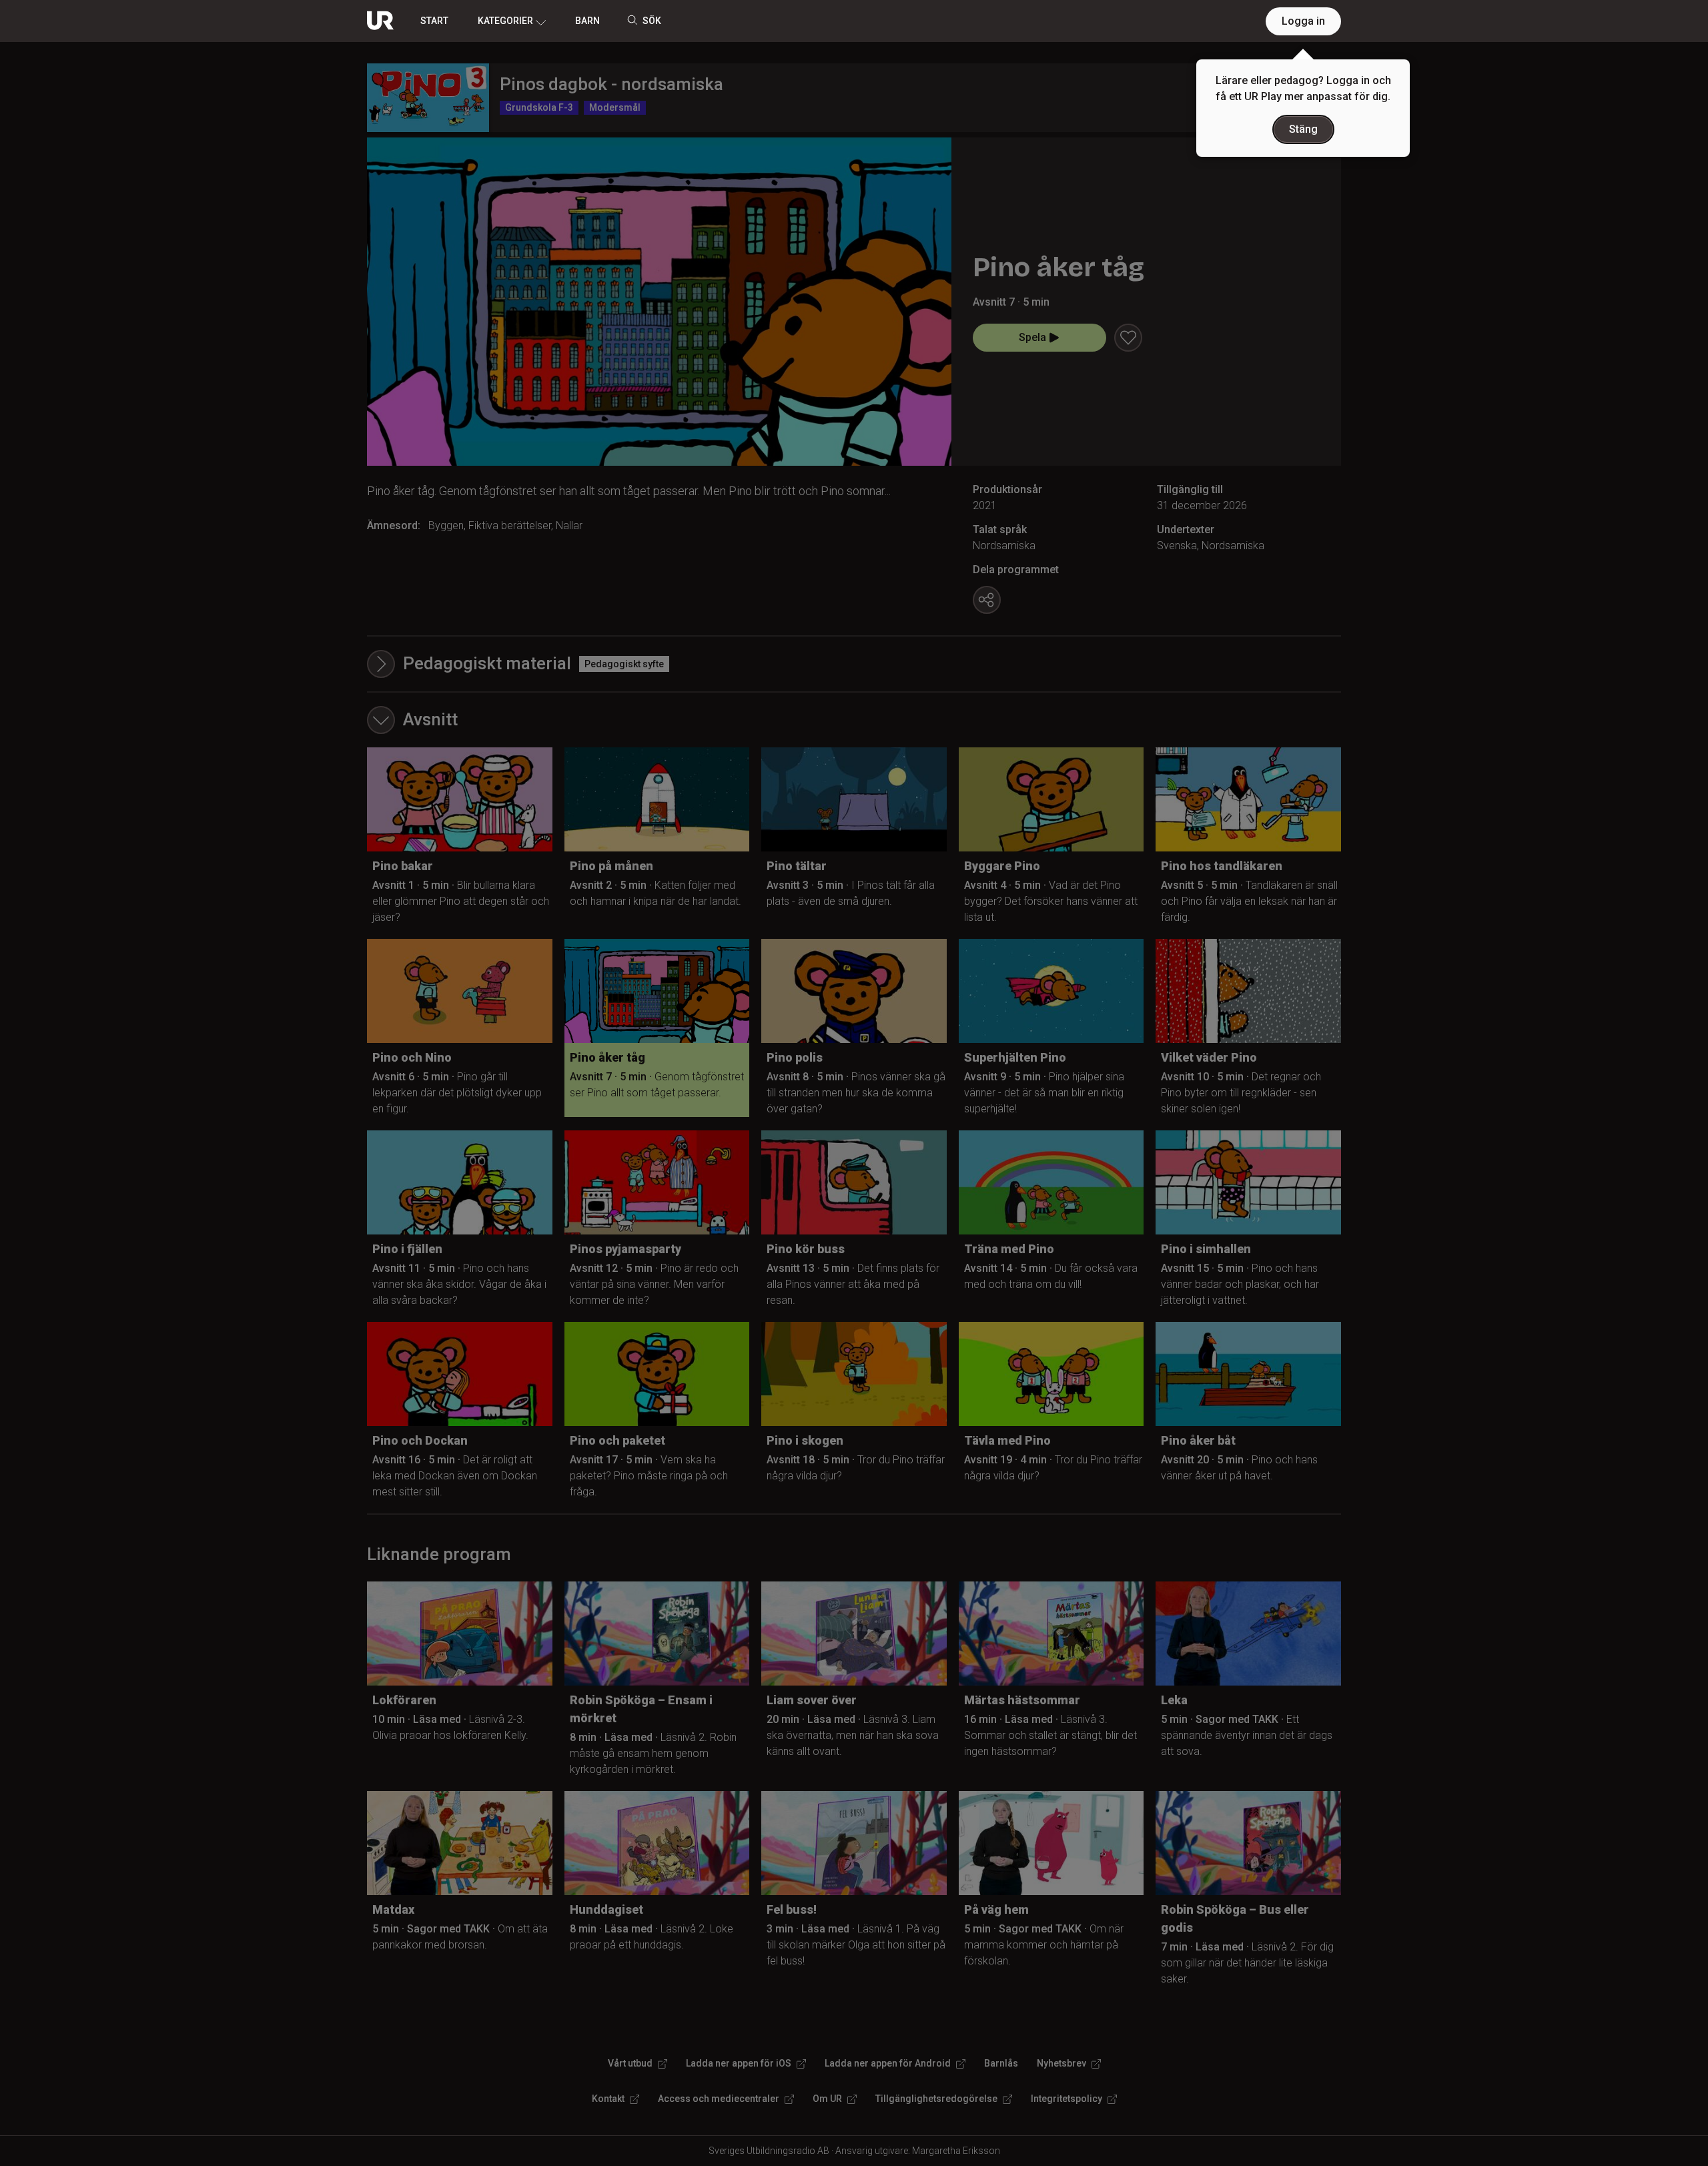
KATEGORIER (505, 21)
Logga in (1303, 21)
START (434, 21)
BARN (587, 21)
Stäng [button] (1303, 129)
